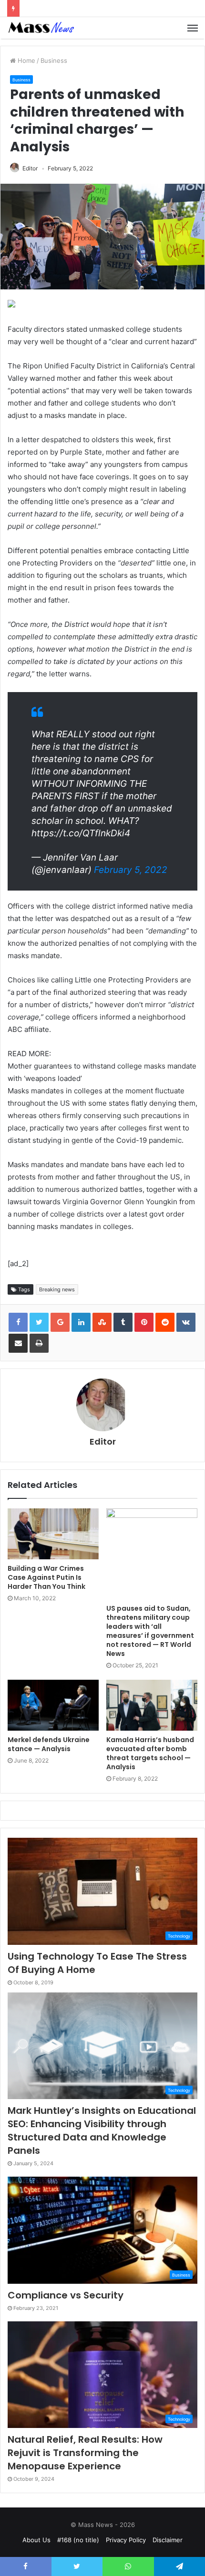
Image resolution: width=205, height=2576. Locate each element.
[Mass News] (41, 28)
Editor (30, 168)
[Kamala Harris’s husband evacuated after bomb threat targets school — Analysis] (152, 1705)
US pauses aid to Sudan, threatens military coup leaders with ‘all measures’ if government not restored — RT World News (150, 1631)
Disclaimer (168, 2540)
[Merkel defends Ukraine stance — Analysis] (53, 1705)
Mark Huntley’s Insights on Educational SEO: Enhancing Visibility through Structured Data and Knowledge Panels (102, 2130)
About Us (36, 2540)
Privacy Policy (126, 2540)
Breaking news (57, 1289)
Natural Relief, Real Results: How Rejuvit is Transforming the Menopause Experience (85, 2453)
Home (26, 60)
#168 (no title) (78, 2540)
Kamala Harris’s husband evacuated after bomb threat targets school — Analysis (150, 1753)
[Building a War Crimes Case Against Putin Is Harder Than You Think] (53, 1534)
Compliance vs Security (66, 2295)
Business (54, 60)
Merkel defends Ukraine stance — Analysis (49, 1744)
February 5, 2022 (131, 870)
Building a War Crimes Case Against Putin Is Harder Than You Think (46, 1577)
